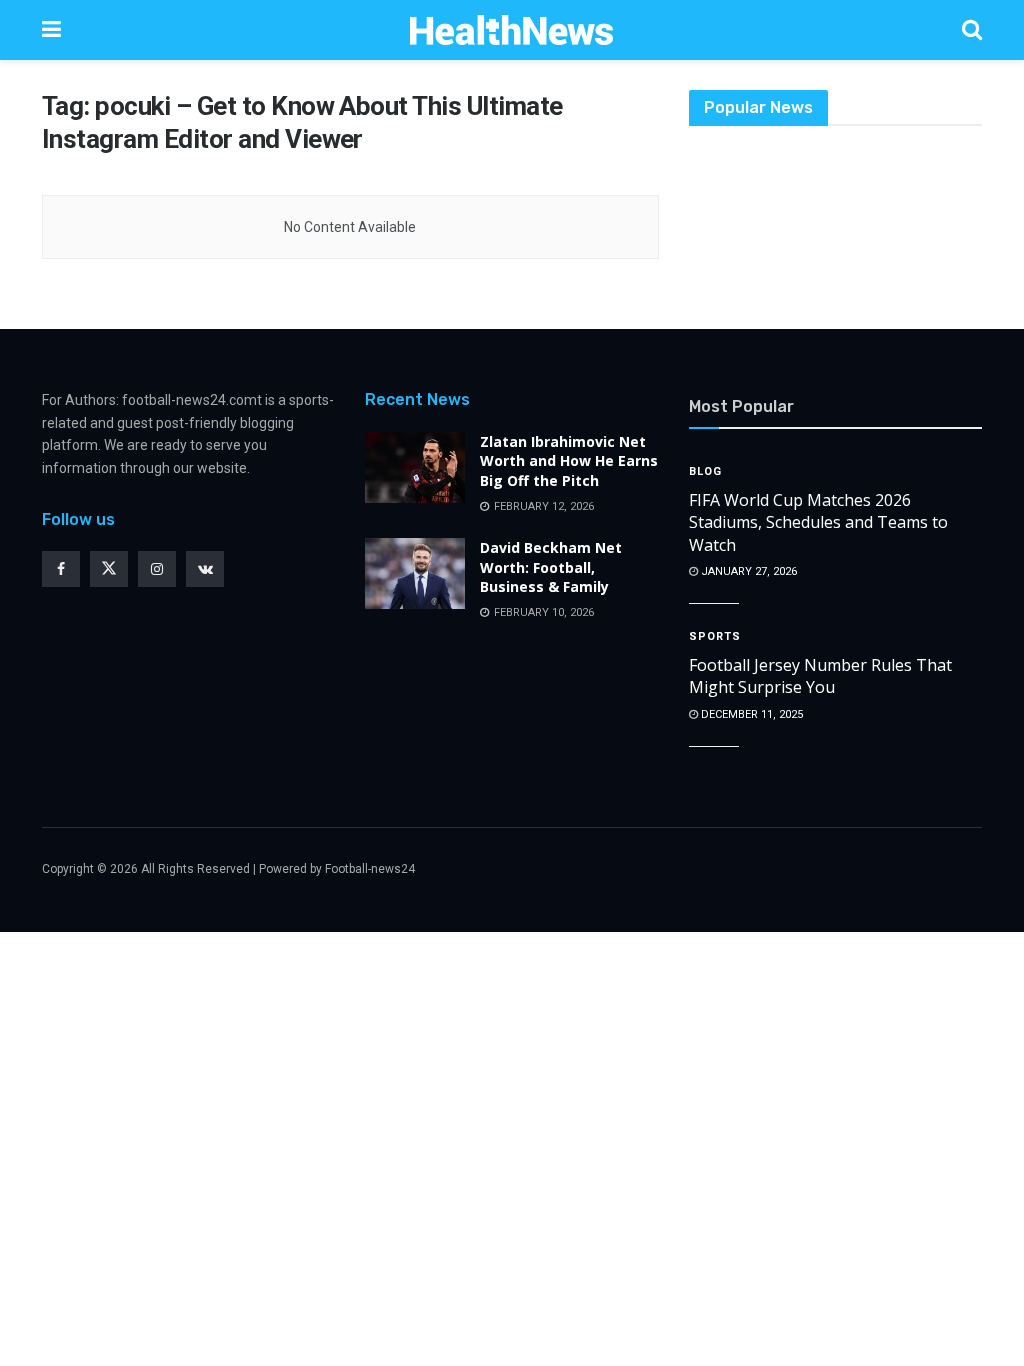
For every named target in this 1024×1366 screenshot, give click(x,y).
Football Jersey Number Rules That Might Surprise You (820, 676)
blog (705, 471)
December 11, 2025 (750, 714)
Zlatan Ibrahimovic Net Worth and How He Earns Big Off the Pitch (569, 461)
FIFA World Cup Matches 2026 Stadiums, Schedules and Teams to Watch (818, 522)
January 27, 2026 (747, 571)
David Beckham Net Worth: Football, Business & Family (551, 567)
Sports (715, 636)
